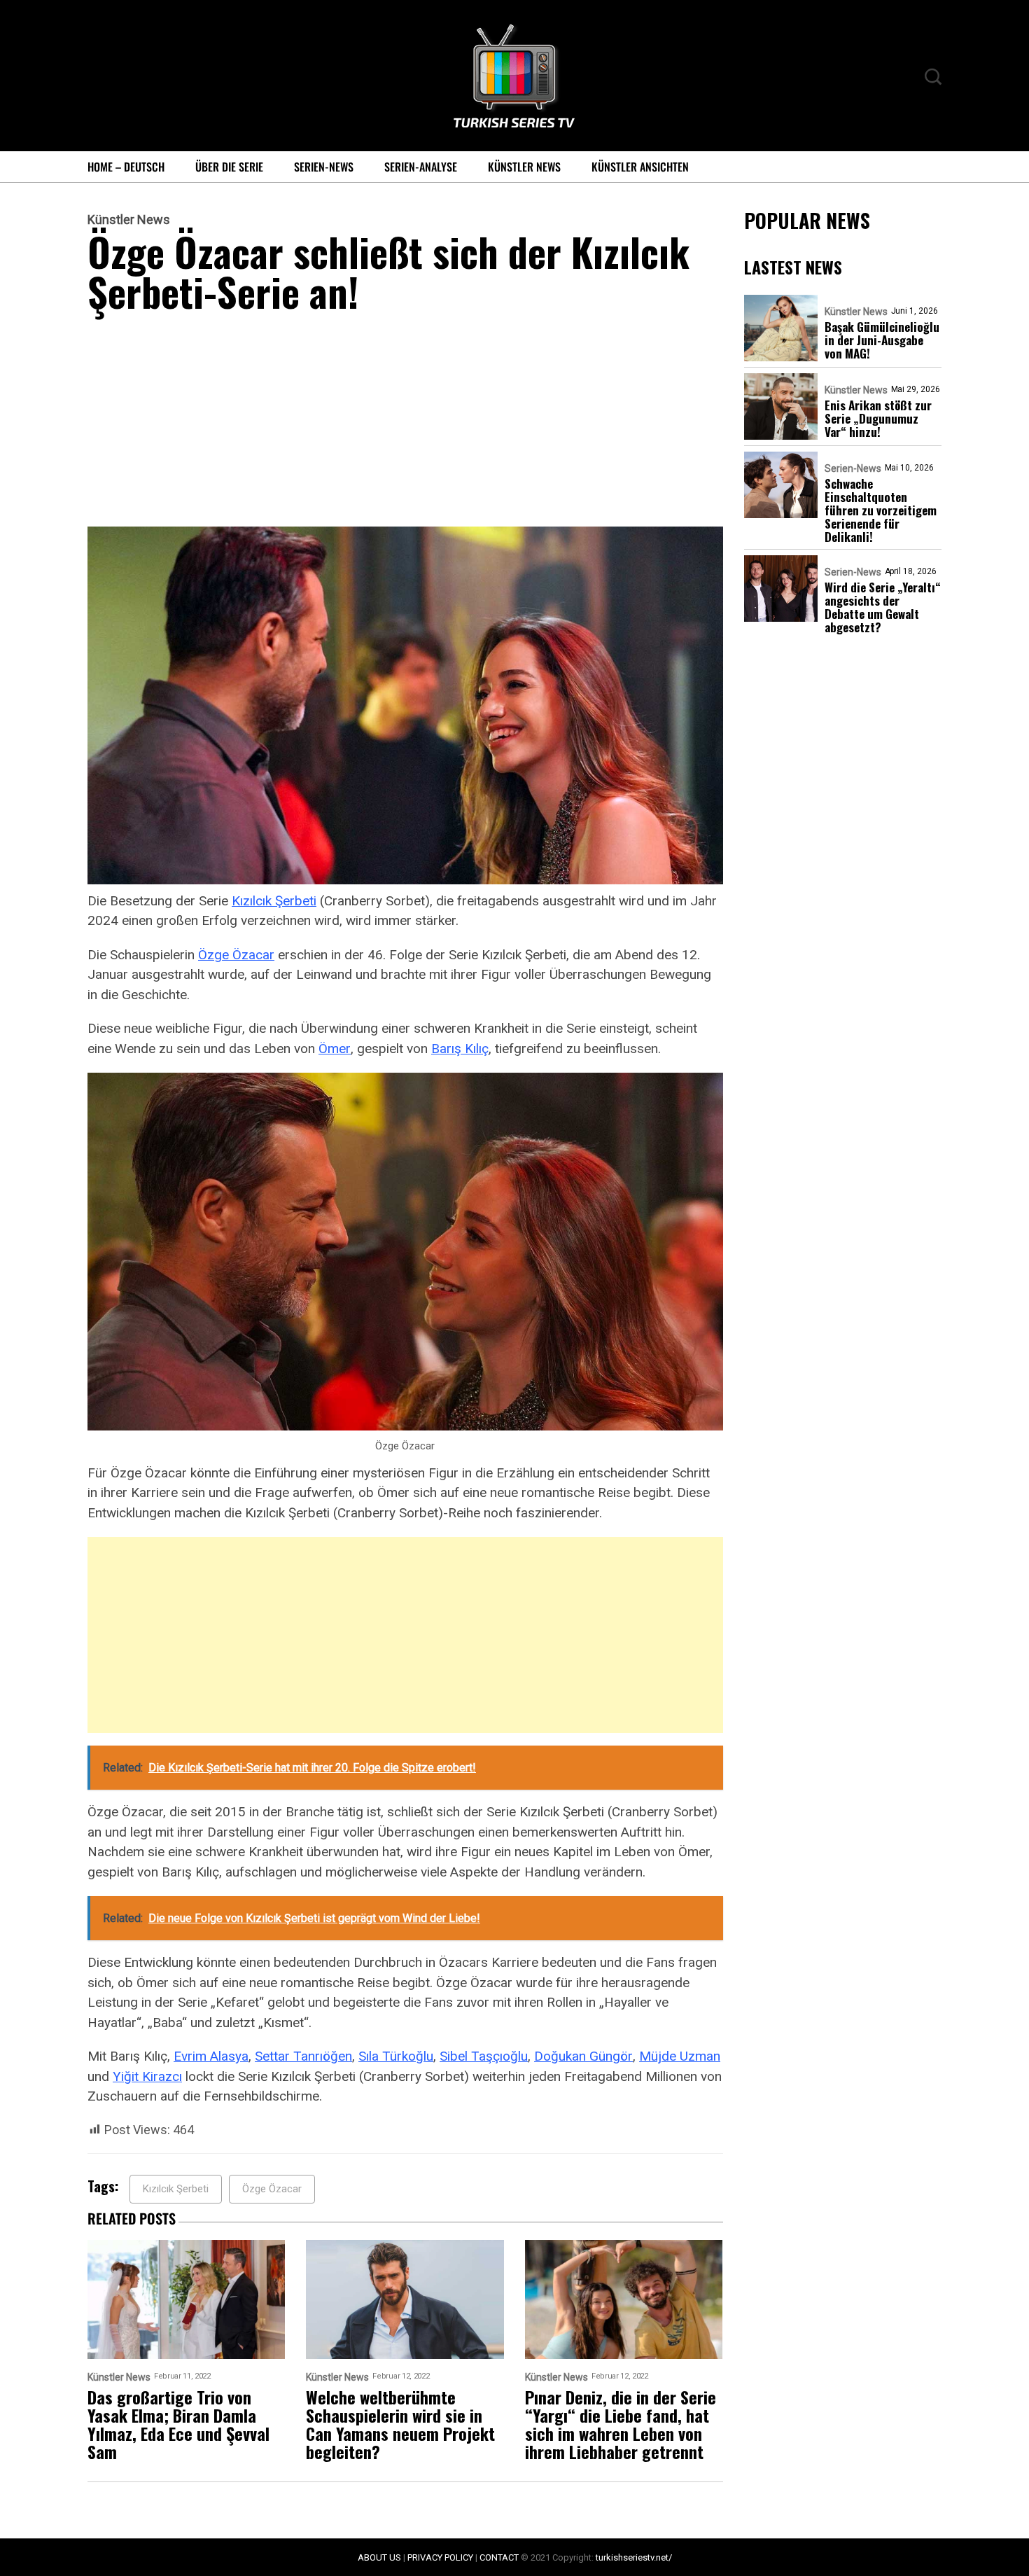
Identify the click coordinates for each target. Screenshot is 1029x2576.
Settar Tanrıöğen (303, 2056)
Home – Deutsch (126, 167)
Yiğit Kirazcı (147, 2076)
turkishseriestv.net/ (634, 2557)
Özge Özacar (236, 955)
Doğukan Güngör (583, 2056)
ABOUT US (379, 2557)
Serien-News (324, 167)
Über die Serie (229, 167)
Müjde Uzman (680, 2056)
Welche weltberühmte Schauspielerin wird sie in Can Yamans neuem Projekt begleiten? (400, 2424)
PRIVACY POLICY (440, 2557)
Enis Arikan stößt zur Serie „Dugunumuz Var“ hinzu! (878, 418)
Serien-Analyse (421, 167)
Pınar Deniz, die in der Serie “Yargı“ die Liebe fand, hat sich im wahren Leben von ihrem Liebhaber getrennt (621, 2424)
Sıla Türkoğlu (396, 2056)
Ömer (335, 1049)
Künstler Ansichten (640, 167)
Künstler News (524, 167)
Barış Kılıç (460, 1049)
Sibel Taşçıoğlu (484, 2056)
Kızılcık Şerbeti (274, 901)
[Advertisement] (405, 423)
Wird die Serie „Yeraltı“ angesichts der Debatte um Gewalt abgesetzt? (883, 607)
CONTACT (499, 2557)
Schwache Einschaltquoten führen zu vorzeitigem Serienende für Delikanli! (881, 510)
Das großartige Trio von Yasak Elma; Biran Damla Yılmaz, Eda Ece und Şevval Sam (178, 2424)
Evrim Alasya (211, 2056)
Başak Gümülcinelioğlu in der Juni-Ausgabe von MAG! (882, 340)
